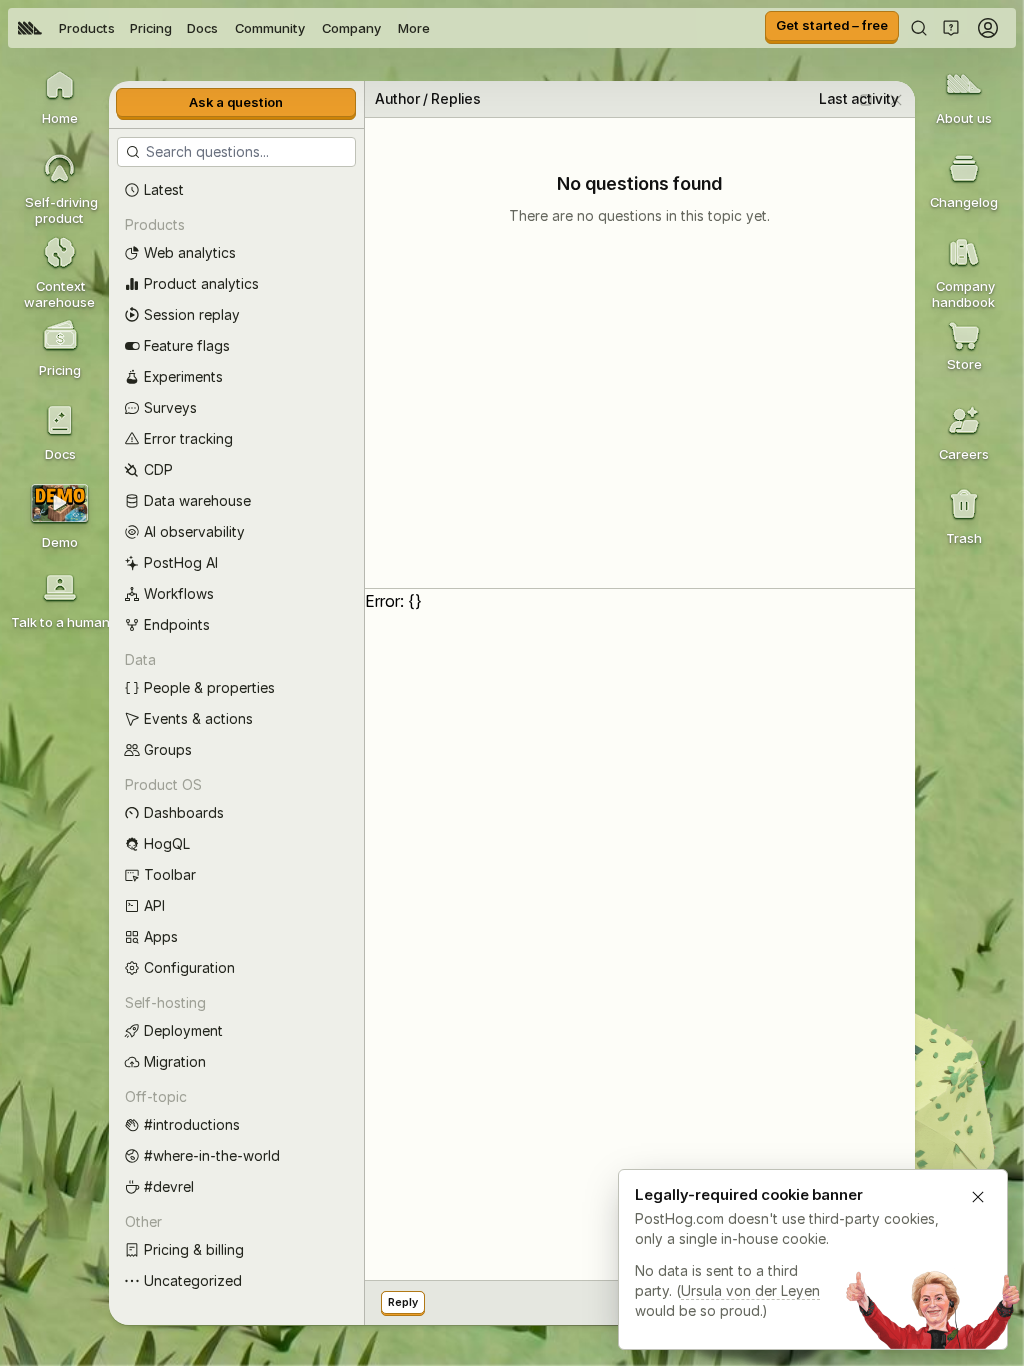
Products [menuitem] (87, 28)
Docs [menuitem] (202, 28)
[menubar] (224, 28)
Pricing (151, 28)
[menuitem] (30, 28)
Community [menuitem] (270, 28)
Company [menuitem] (351, 28)
